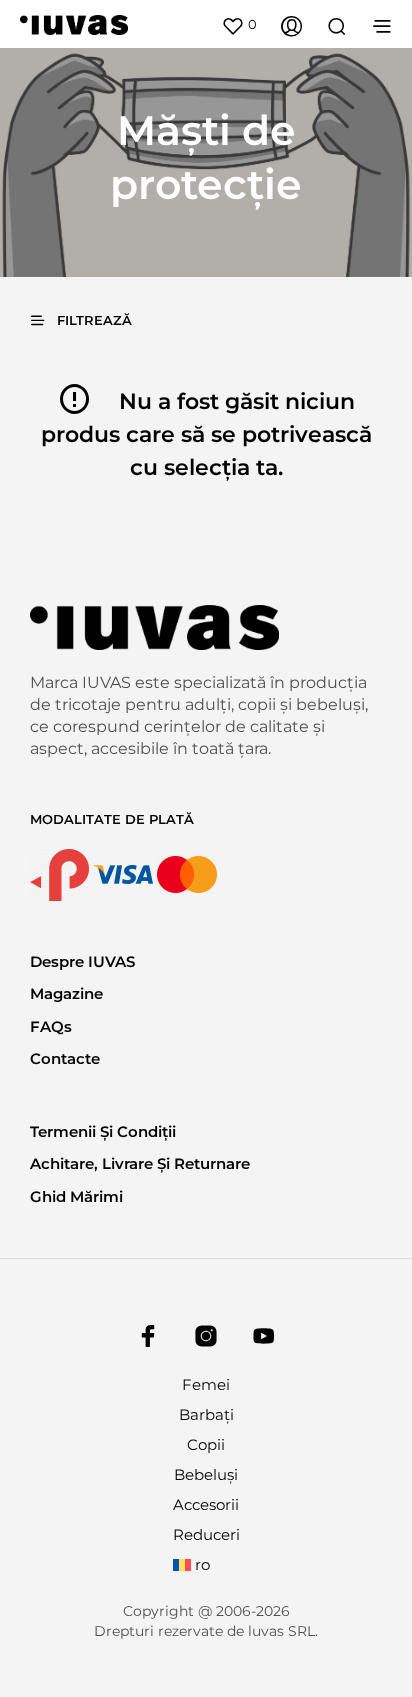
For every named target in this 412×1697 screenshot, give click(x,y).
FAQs (51, 1026)
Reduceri (206, 1534)
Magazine (66, 993)
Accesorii (206, 1504)
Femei (206, 1384)
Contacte (65, 1058)
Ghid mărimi (76, 1196)
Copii (206, 1444)
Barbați (206, 1414)
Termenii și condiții (103, 1131)
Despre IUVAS (82, 961)
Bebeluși (206, 1474)
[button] (239, 25)
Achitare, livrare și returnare (140, 1163)
